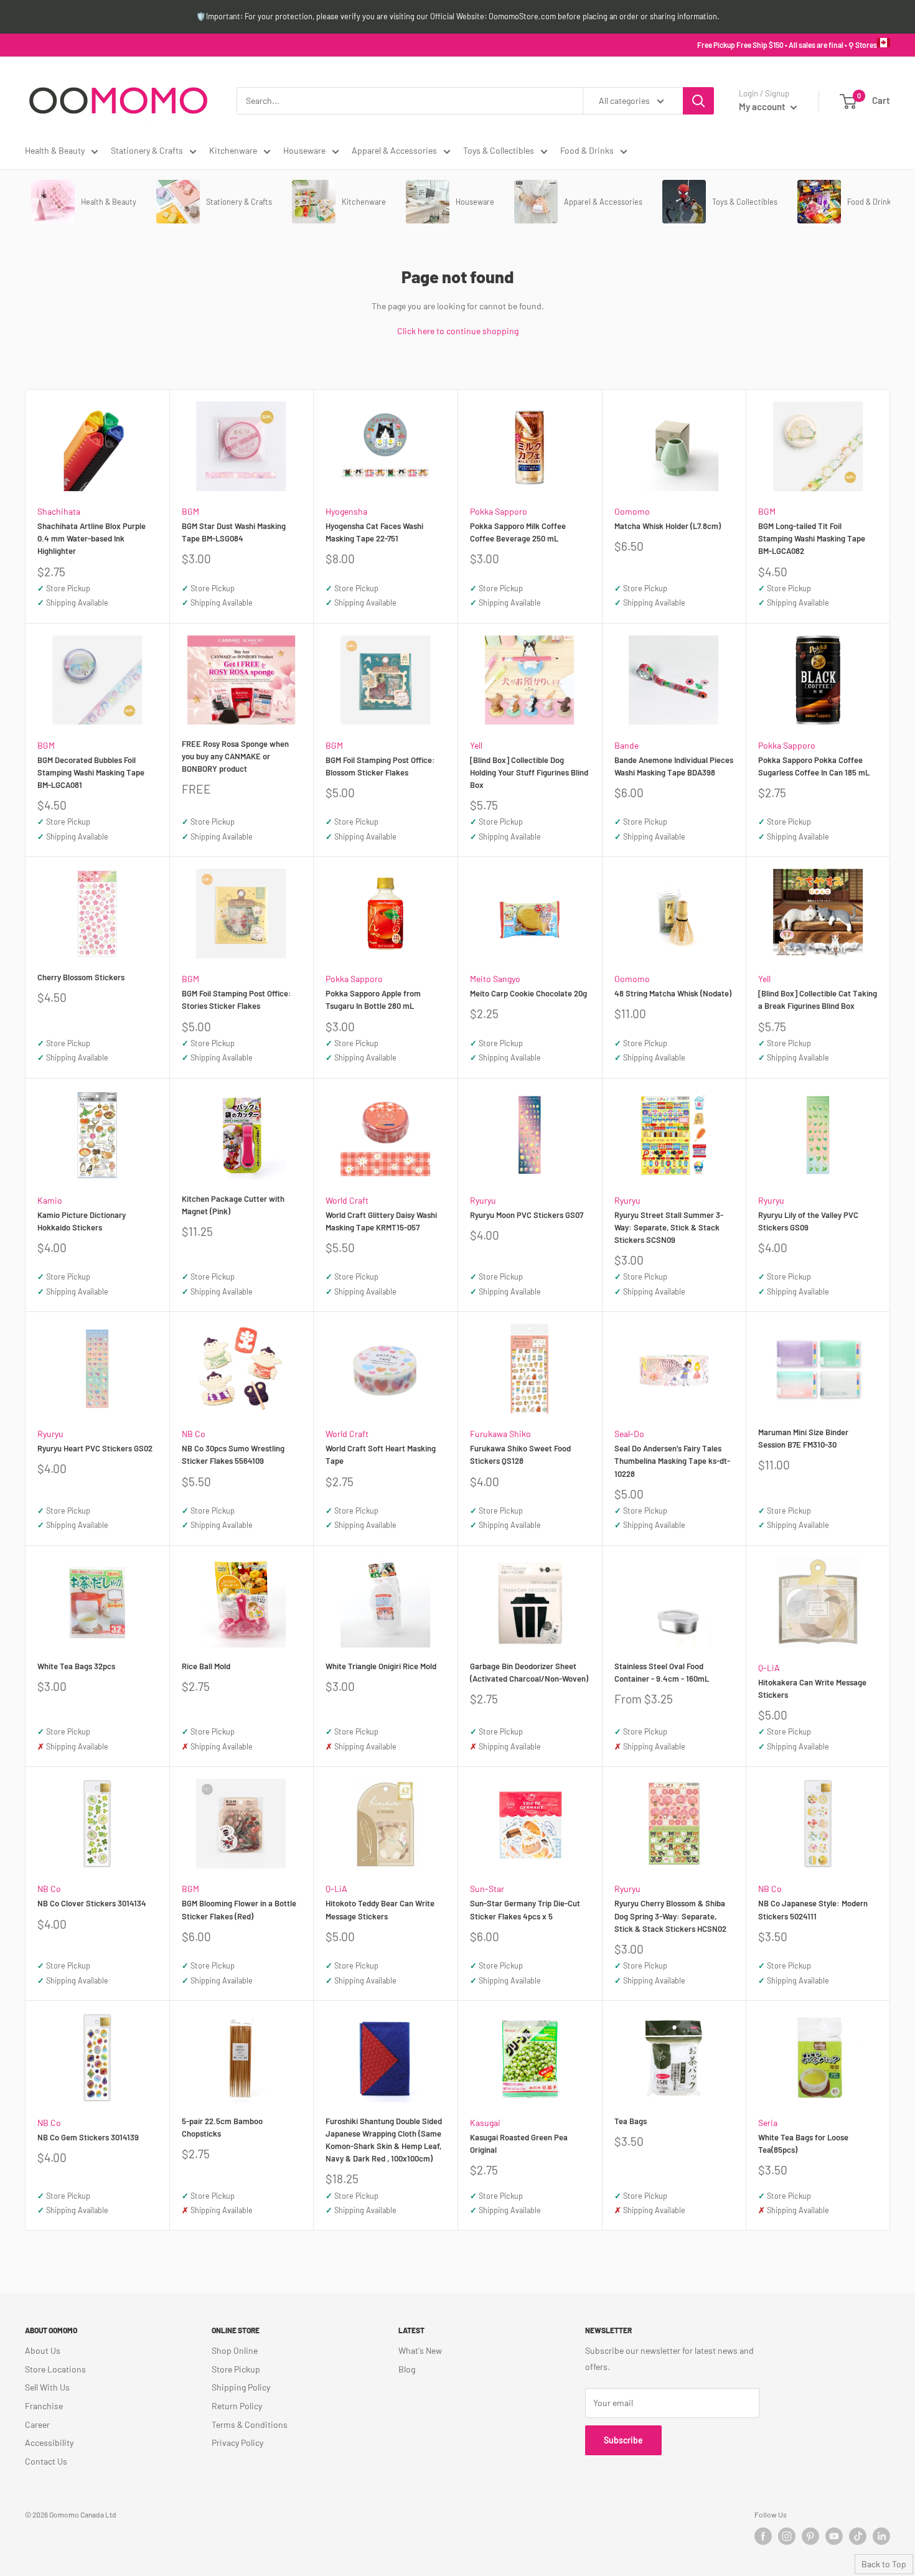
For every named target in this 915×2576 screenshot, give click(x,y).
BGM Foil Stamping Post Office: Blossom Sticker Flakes (380, 766)
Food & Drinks (587, 150)
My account (763, 106)
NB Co (194, 1434)
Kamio (50, 1200)
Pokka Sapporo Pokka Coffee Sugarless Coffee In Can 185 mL (814, 766)
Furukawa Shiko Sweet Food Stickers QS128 (520, 1454)
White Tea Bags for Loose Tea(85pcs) (803, 2143)
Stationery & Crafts (147, 150)
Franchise (44, 2406)
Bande (626, 745)
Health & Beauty (55, 150)
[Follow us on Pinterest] (810, 2536)
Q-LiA (769, 1668)
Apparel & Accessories (394, 150)
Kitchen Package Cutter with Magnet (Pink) (233, 1205)
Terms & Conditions (250, 2424)
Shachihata (59, 511)
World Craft (347, 1200)
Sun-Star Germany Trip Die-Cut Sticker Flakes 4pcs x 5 (525, 1909)
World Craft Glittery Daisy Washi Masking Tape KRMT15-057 (381, 1221)
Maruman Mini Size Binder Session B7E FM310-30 (803, 1438)
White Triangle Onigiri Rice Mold (381, 1666)
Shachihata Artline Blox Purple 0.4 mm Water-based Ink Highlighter (91, 538)
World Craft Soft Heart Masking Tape (381, 1454)
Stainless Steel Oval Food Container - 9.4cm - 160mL (662, 1672)
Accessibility (49, 2443)
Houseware (304, 150)
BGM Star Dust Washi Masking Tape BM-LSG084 (234, 532)
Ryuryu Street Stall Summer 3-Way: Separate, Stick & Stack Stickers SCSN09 (669, 1227)
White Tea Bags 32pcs (76, 1666)
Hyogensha (346, 511)
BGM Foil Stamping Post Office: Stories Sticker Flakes (237, 1000)
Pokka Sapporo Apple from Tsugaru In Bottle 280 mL (373, 1000)
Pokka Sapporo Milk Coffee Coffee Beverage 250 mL (518, 532)
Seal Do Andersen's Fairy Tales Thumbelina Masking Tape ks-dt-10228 (672, 1461)
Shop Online (235, 2350)
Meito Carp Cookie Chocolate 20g (528, 993)
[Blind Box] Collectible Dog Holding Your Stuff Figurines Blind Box (529, 772)
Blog (407, 2369)
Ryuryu (483, 1200)
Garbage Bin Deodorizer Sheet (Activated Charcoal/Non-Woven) (529, 1672)
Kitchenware (233, 150)
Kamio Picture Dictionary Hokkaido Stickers (82, 1221)
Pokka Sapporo (499, 511)
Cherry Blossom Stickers (81, 977)
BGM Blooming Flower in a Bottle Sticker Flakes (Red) (239, 1909)
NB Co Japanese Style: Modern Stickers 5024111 (813, 1909)
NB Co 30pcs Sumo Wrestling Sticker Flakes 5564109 (233, 1454)
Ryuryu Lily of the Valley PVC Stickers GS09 (808, 1221)
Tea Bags (631, 2121)
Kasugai (485, 2123)
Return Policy (237, 2406)
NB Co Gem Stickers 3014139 (88, 2137)
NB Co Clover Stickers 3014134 (92, 1903)
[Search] (698, 101)
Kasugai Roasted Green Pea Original (519, 2143)
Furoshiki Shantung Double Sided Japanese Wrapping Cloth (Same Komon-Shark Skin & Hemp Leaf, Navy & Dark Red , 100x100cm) (384, 2140)
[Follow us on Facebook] (763, 2536)
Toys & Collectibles (499, 150)
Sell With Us (47, 2387)
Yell (476, 745)
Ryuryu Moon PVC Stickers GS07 (527, 1215)
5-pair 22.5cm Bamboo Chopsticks (222, 2127)
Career (37, 2424)
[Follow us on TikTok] (858, 2536)
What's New (420, 2350)
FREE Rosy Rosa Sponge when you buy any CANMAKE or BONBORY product (235, 756)
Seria (768, 2123)
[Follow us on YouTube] (834, 2536)
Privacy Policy (237, 2443)
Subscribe (623, 2440)
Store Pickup (236, 2369)
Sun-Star (487, 1889)
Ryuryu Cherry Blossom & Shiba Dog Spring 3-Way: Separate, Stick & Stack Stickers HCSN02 (670, 1916)
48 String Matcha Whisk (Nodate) (673, 993)
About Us (43, 2350)
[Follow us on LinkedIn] (881, 2536)
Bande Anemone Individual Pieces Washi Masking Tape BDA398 (674, 766)
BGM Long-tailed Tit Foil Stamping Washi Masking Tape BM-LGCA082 (812, 538)
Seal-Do (629, 1434)
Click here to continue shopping (458, 331)
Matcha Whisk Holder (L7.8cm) (668, 526)
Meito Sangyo (495, 979)
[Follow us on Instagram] (787, 2536)
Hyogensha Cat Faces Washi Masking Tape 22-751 (374, 532)
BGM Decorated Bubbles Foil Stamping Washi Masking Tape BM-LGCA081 (91, 772)
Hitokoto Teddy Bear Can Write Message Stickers (380, 1909)
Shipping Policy (241, 2387)
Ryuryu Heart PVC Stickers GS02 (95, 1448)
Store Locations (55, 2369)
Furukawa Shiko (500, 1434)
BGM (190, 511)
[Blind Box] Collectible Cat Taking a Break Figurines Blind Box (818, 1000)
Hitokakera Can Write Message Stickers (812, 1688)
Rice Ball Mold (206, 1666)
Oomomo (632, 511)
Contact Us (46, 2461)
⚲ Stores (863, 45)
